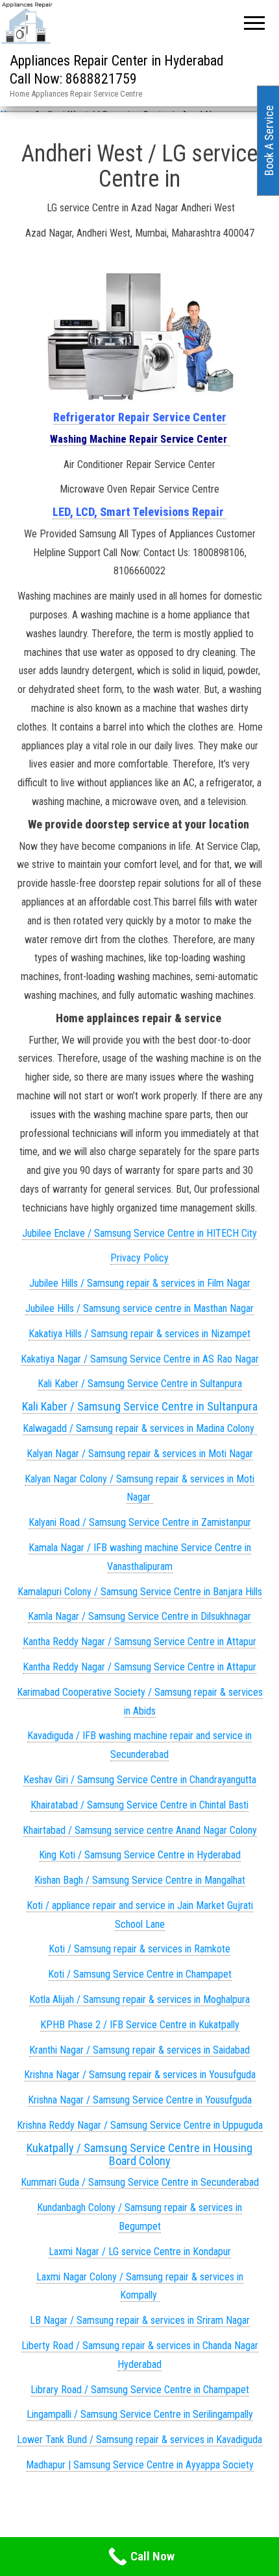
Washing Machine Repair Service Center (140, 439)
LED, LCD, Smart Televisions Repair (139, 512)
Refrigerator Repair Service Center (140, 417)
